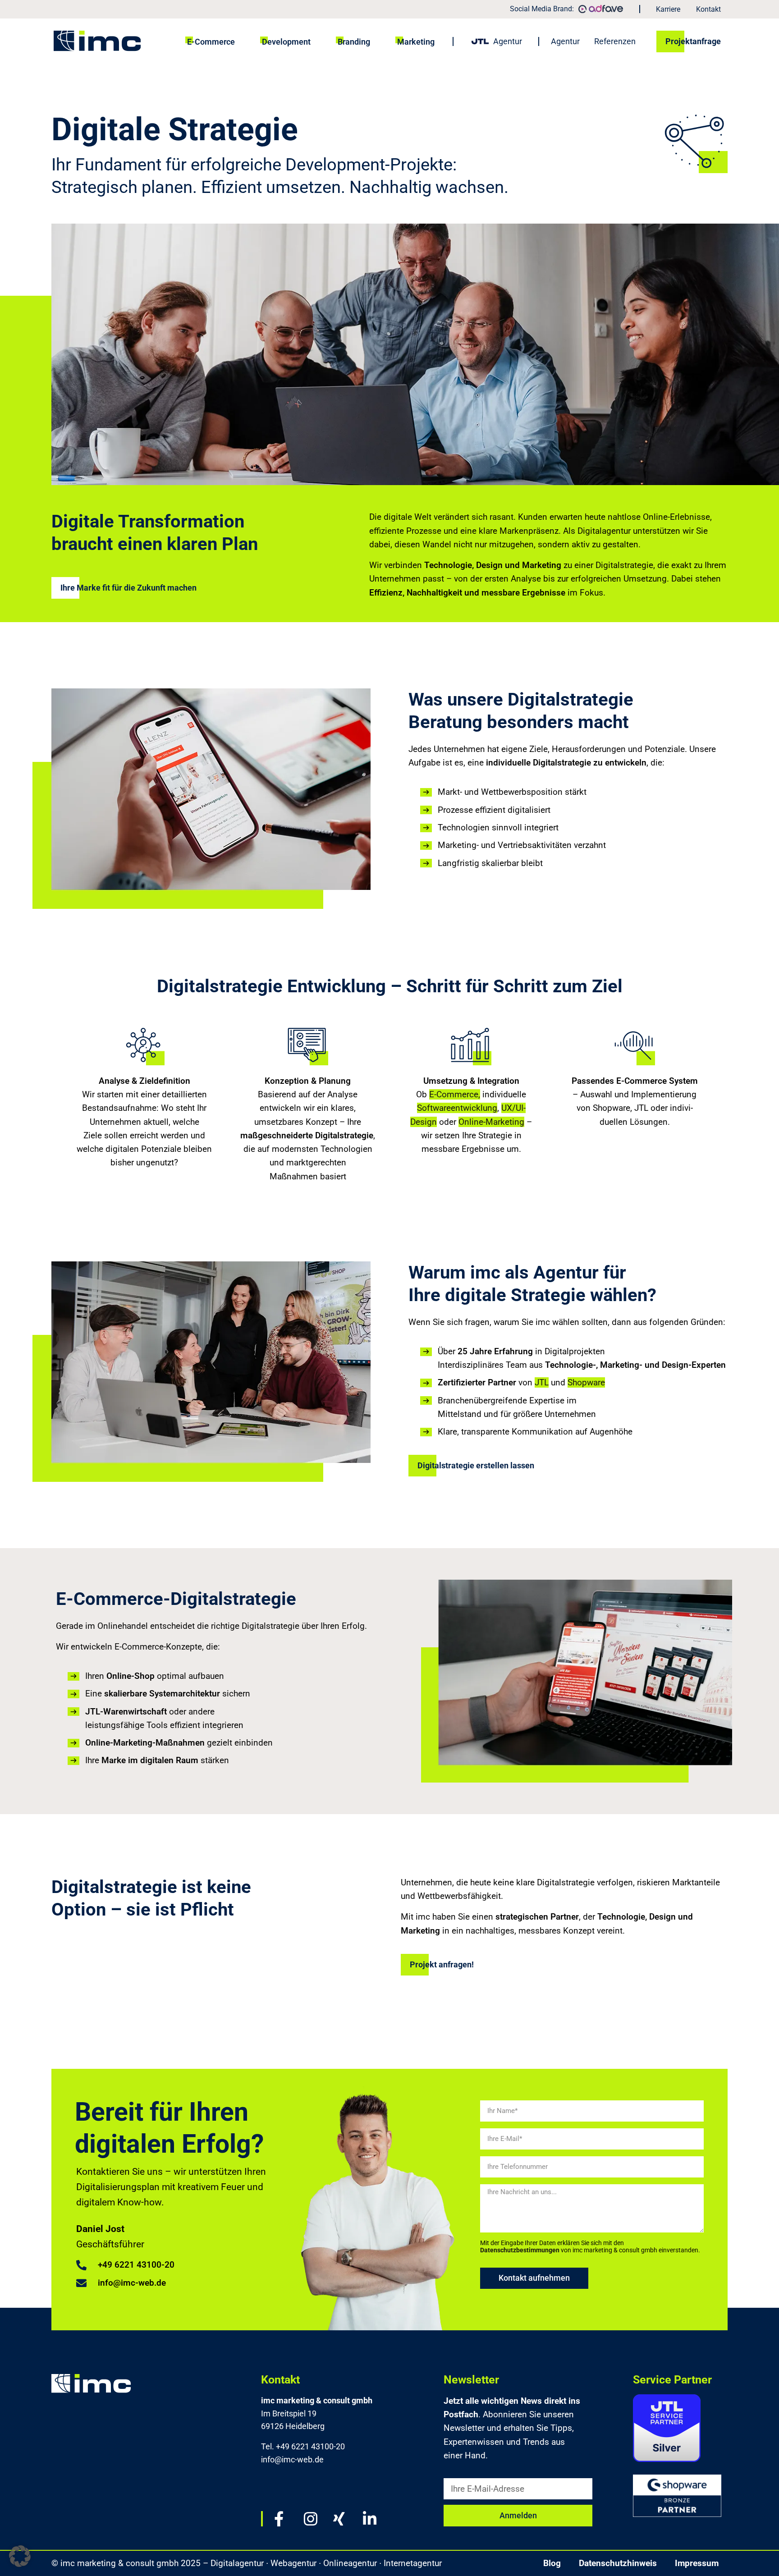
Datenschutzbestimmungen (520, 2250)
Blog (552, 2563)
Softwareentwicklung (457, 1108)
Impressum (697, 2563)
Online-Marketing (491, 1122)
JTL (542, 1382)
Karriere (668, 9)
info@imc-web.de (292, 2459)
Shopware (586, 1382)
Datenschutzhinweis (618, 2563)
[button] (60, 1101)
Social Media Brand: (542, 9)
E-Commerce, (455, 1094)
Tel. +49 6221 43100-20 (303, 2446)
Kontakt (708, 9)
